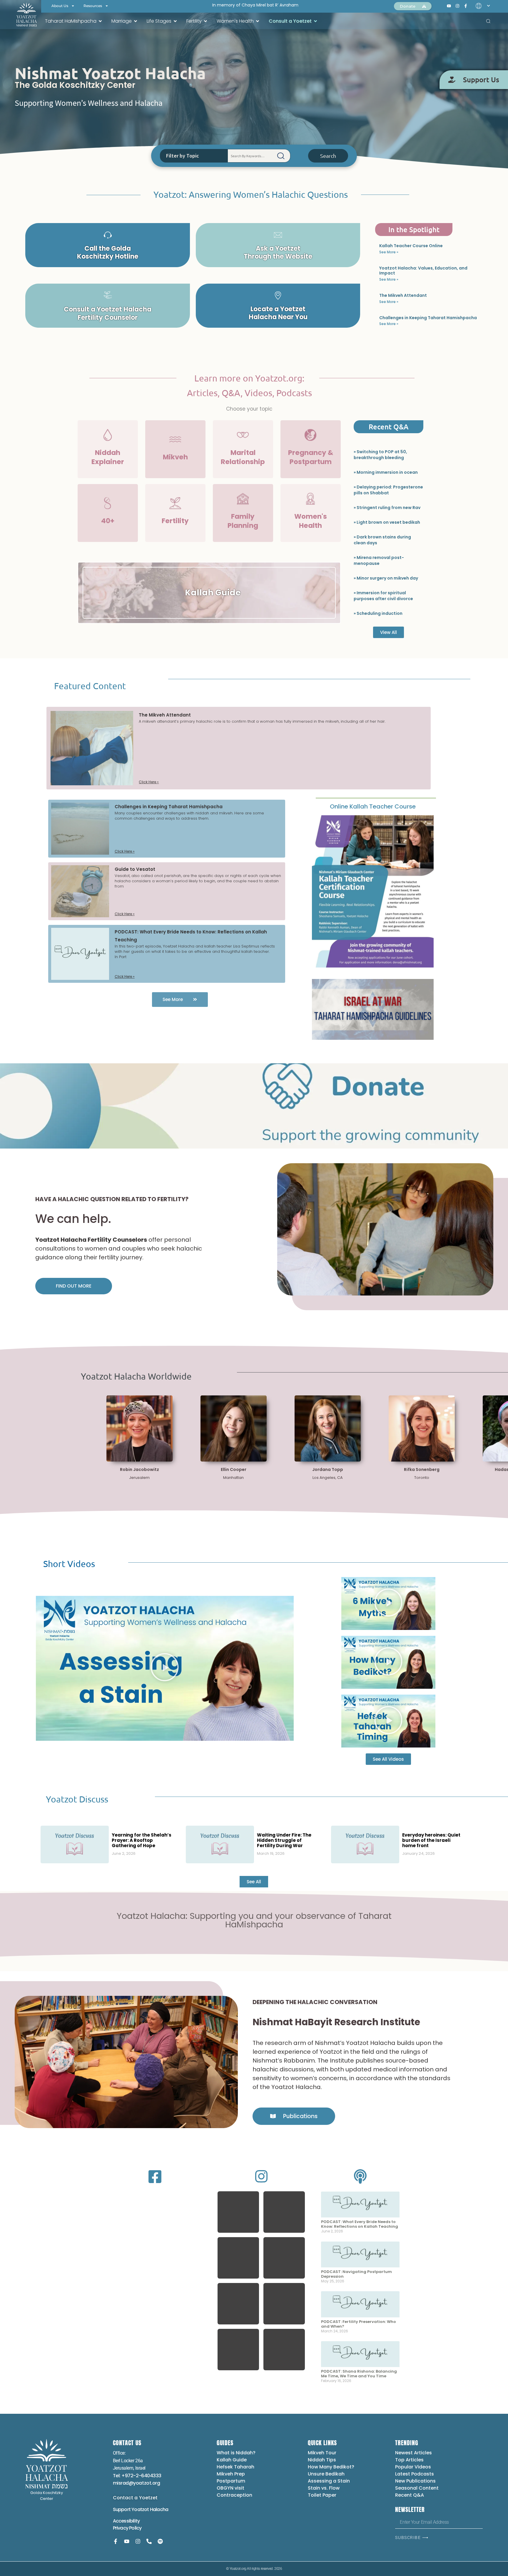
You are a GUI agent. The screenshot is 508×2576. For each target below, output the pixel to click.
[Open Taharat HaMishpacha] (100, 21)
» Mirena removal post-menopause (379, 560)
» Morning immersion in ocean (386, 472)
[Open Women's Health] (258, 21)
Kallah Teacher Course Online (411, 246)
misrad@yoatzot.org (137, 2483)
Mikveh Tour (322, 2453)
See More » (389, 252)
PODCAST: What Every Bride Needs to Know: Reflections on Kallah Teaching (360, 2224)
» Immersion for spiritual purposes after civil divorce (383, 596)
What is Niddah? (236, 2453)
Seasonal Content (417, 2488)
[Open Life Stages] (175, 21)
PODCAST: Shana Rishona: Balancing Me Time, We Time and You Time (359, 2374)
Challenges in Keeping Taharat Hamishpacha (428, 318)
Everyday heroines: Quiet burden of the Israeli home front (431, 1840)
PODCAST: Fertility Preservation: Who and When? (359, 2324)
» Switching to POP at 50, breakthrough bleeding (380, 455)
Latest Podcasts (415, 2474)
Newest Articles (413, 2453)
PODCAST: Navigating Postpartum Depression (356, 2274)
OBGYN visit (230, 2488)
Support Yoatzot (131, 2509)
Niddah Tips (322, 2460)
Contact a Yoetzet (135, 2498)
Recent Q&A (410, 2495)
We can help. (73, 1219)
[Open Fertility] (205, 21)
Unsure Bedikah (326, 2474)
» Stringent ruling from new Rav (387, 508)
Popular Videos (413, 2467)
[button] (238, 2212)
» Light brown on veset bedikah (387, 522)
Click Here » (149, 782)
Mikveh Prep (231, 2474)
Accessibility (126, 2521)
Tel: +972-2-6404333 (137, 2476)
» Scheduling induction (378, 613)
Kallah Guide (232, 2460)
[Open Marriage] (136, 21)
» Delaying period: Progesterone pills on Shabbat (388, 490)
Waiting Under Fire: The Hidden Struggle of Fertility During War (284, 1840)
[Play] (165, 1668)
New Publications (415, 2481)
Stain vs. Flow (324, 2488)
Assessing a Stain (329, 2481)
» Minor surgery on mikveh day (386, 578)
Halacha (159, 2509)
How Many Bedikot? (331, 2467)
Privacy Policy (127, 2528)
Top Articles (409, 2460)
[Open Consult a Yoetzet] (315, 21)
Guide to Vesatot (135, 869)
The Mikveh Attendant (403, 295)
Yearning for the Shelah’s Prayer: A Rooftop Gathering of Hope (142, 1840)
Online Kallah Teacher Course (373, 806)
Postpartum (231, 2481)
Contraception (234, 2495)
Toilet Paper (322, 2495)
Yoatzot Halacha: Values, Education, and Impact (423, 271)
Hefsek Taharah (235, 2467)
